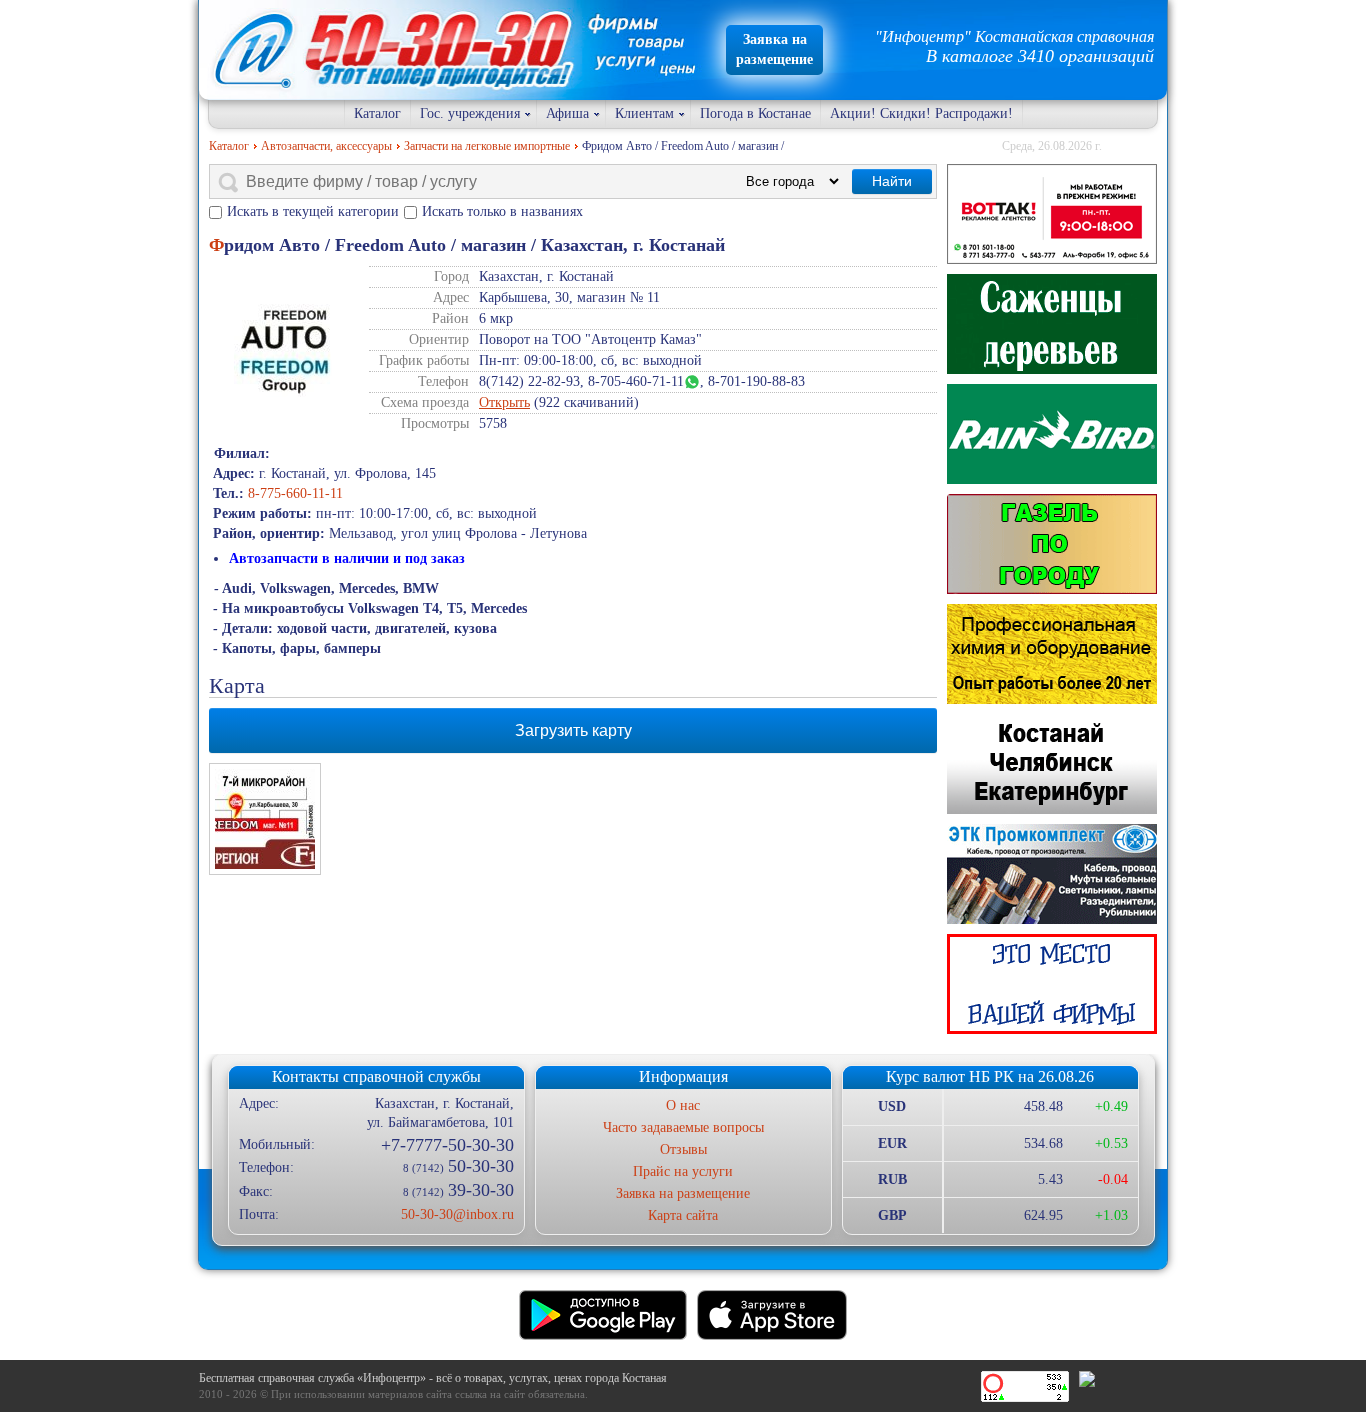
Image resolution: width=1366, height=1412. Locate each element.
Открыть (504, 402)
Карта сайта (683, 1215)
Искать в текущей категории (313, 211)
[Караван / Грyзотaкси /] (1052, 544)
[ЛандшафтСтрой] (1052, 324)
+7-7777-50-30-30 (447, 1145)
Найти (892, 181)
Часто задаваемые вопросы (683, 1127)
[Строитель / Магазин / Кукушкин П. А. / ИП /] (1052, 434)
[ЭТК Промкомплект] (1052, 874)
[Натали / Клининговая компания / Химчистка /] (1052, 654)
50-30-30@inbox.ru (457, 1214)
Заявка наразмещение (774, 49)
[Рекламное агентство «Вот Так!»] (1052, 214)
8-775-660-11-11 (295, 493)
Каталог (377, 113)
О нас (683, 1105)
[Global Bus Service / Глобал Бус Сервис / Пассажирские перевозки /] (1052, 764)
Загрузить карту (573, 730)
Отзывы (683, 1149)
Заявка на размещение (683, 1193)
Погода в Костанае (755, 113)
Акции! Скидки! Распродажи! (921, 113)
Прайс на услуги (683, 1171)
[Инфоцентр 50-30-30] (1052, 984)
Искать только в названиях (502, 211)
